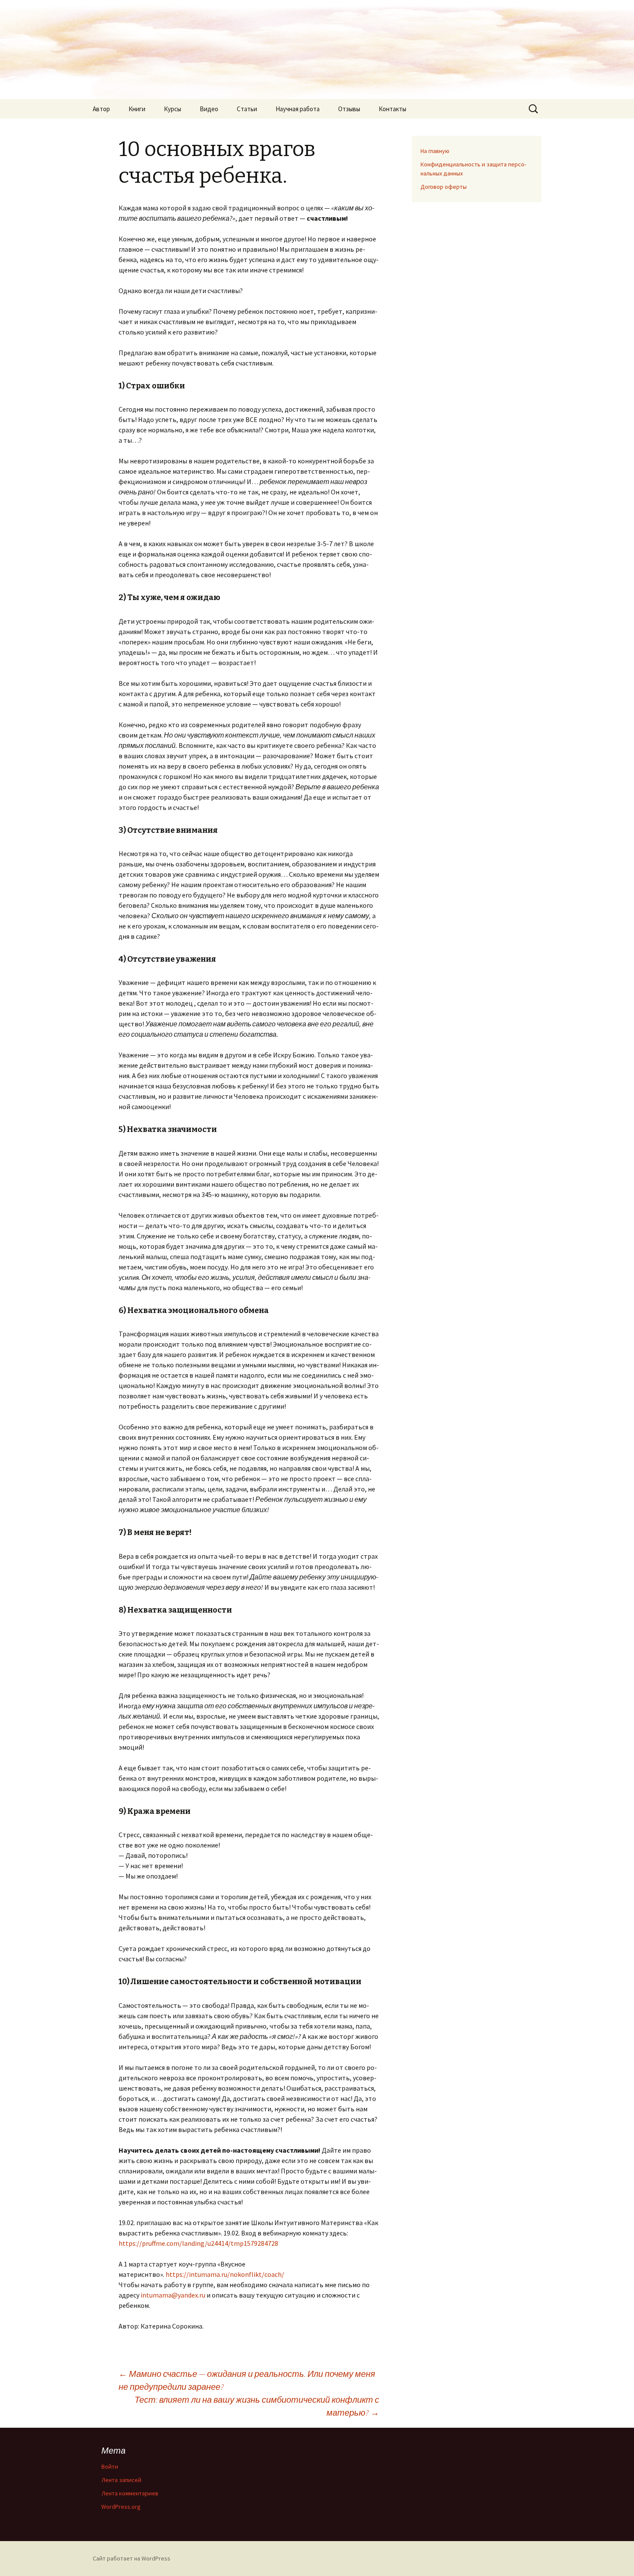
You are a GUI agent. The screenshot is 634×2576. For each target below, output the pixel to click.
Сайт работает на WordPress (132, 2558)
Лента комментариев (130, 2493)
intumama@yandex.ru (173, 2295)
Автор (101, 109)
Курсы (173, 109)
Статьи (247, 109)
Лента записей (121, 2480)
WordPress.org (121, 2507)
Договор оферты (444, 187)
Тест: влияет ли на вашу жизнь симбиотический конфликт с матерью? (257, 2406)
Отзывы (349, 109)
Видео (209, 109)
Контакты (392, 109)
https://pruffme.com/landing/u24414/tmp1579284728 (198, 2243)
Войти (110, 2467)
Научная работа (298, 109)
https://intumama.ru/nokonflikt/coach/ (225, 2274)
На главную (435, 151)
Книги (137, 109)
